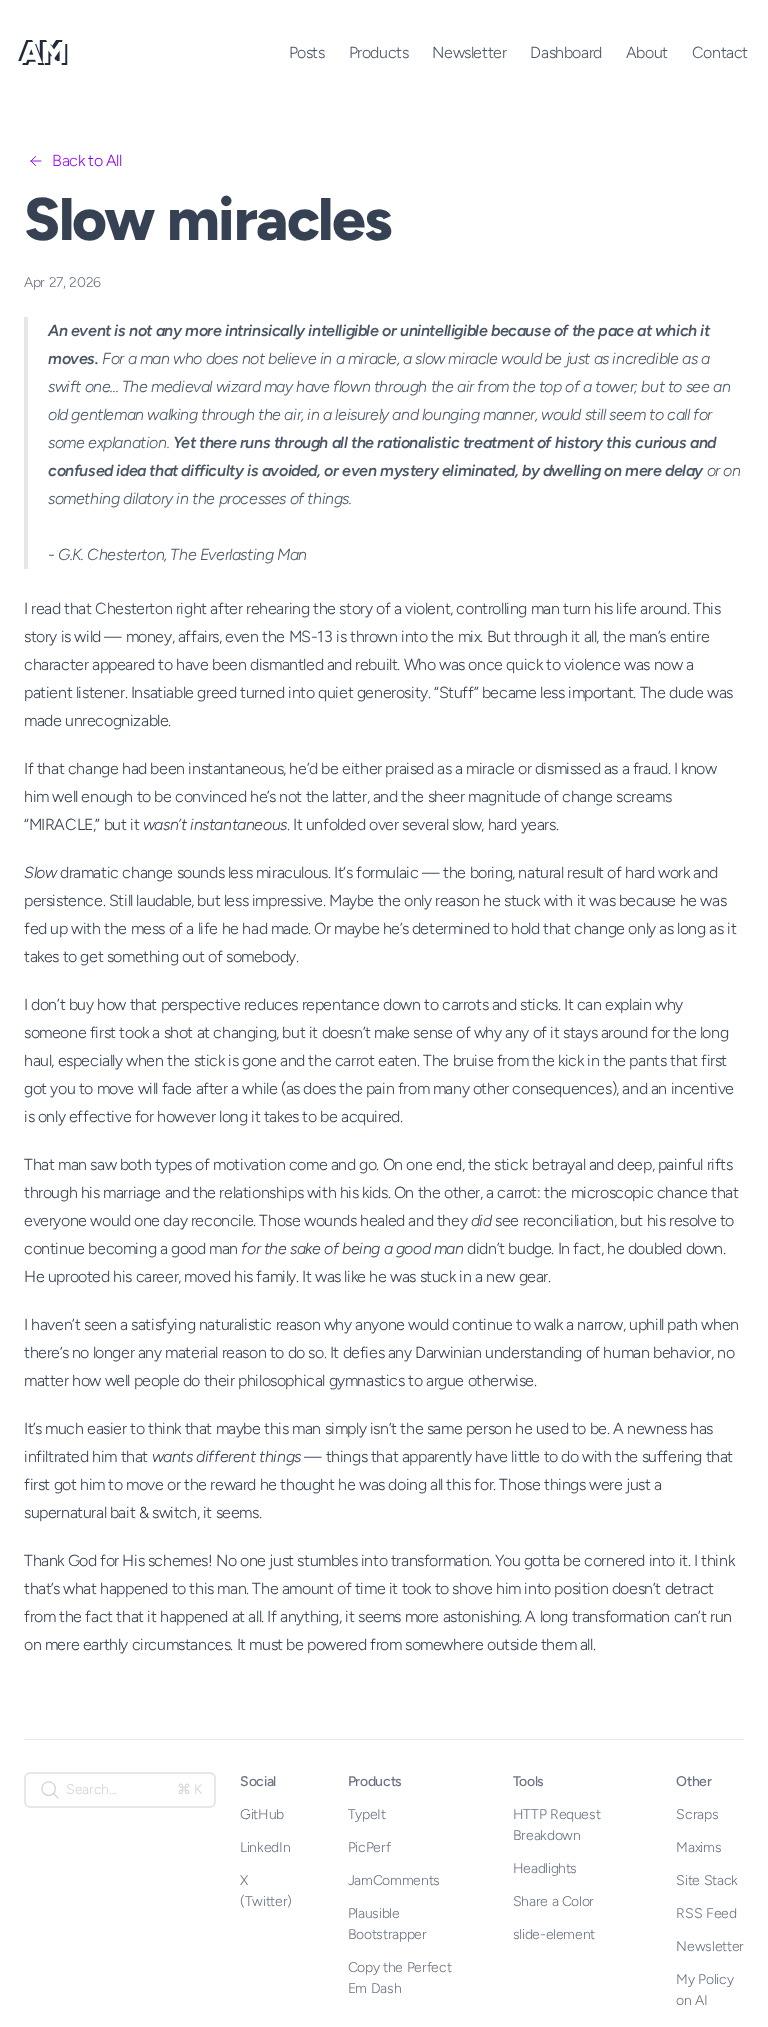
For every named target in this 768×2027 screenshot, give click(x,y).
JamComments (394, 1880)
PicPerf (369, 1847)
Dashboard (565, 52)
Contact (720, 52)
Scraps (697, 1814)
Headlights (545, 1868)
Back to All (87, 160)
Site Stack (707, 1880)
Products (379, 52)
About (647, 52)
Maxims (698, 1847)
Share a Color (553, 1901)
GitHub (262, 1814)
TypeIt (367, 1814)
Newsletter (469, 52)
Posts (307, 52)
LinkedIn (265, 1847)
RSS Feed (706, 1913)
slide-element (554, 1934)
